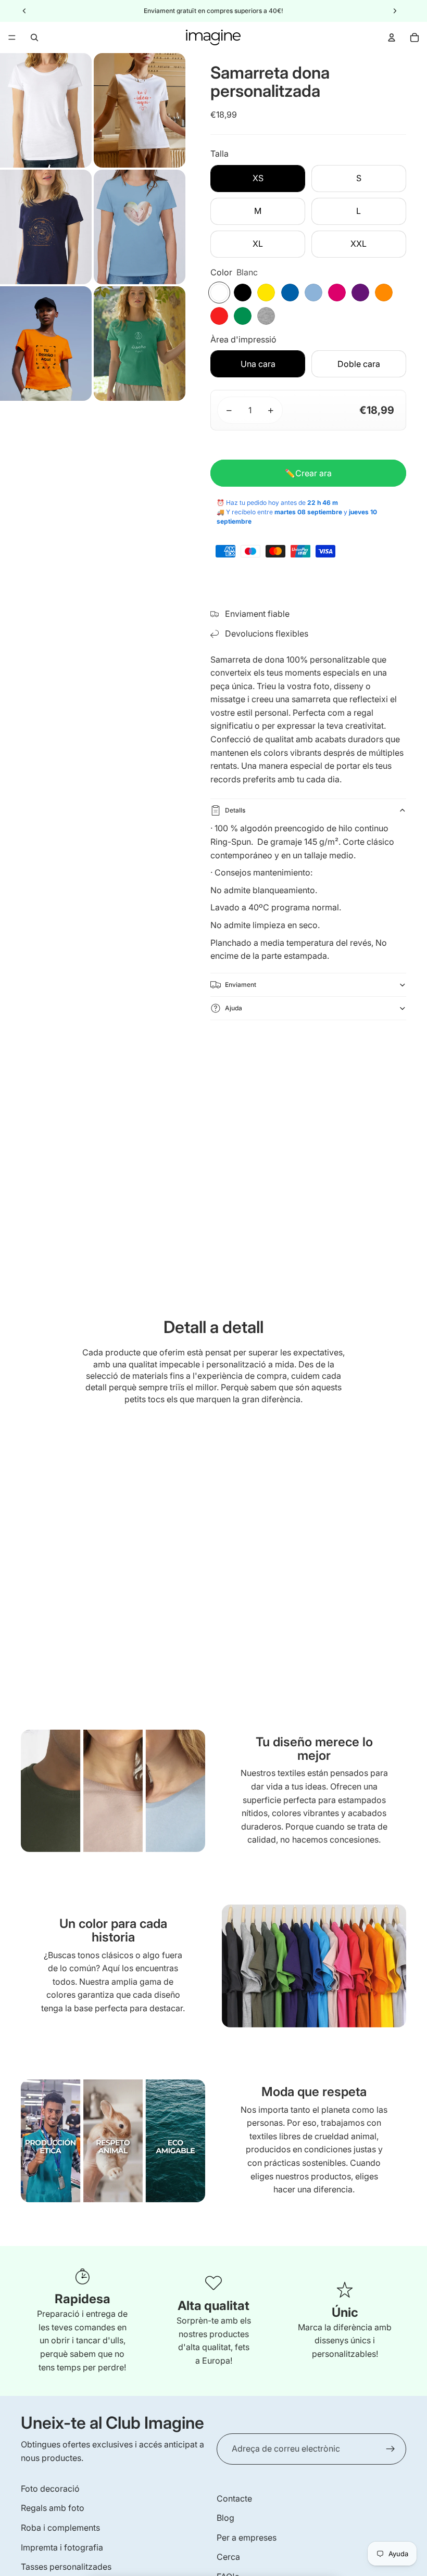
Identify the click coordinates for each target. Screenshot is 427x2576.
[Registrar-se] (391, 2449)
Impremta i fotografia (62, 2547)
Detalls (235, 810)
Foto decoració (50, 2489)
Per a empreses (247, 2537)
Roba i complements (60, 2528)
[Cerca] (34, 37)
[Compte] (392, 37)
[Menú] (12, 37)
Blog (225, 2518)
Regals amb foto (53, 2508)
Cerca (228, 2557)
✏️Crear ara (308, 473)
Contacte (234, 2498)
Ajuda (234, 1008)
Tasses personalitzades (66, 2567)
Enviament (241, 985)
